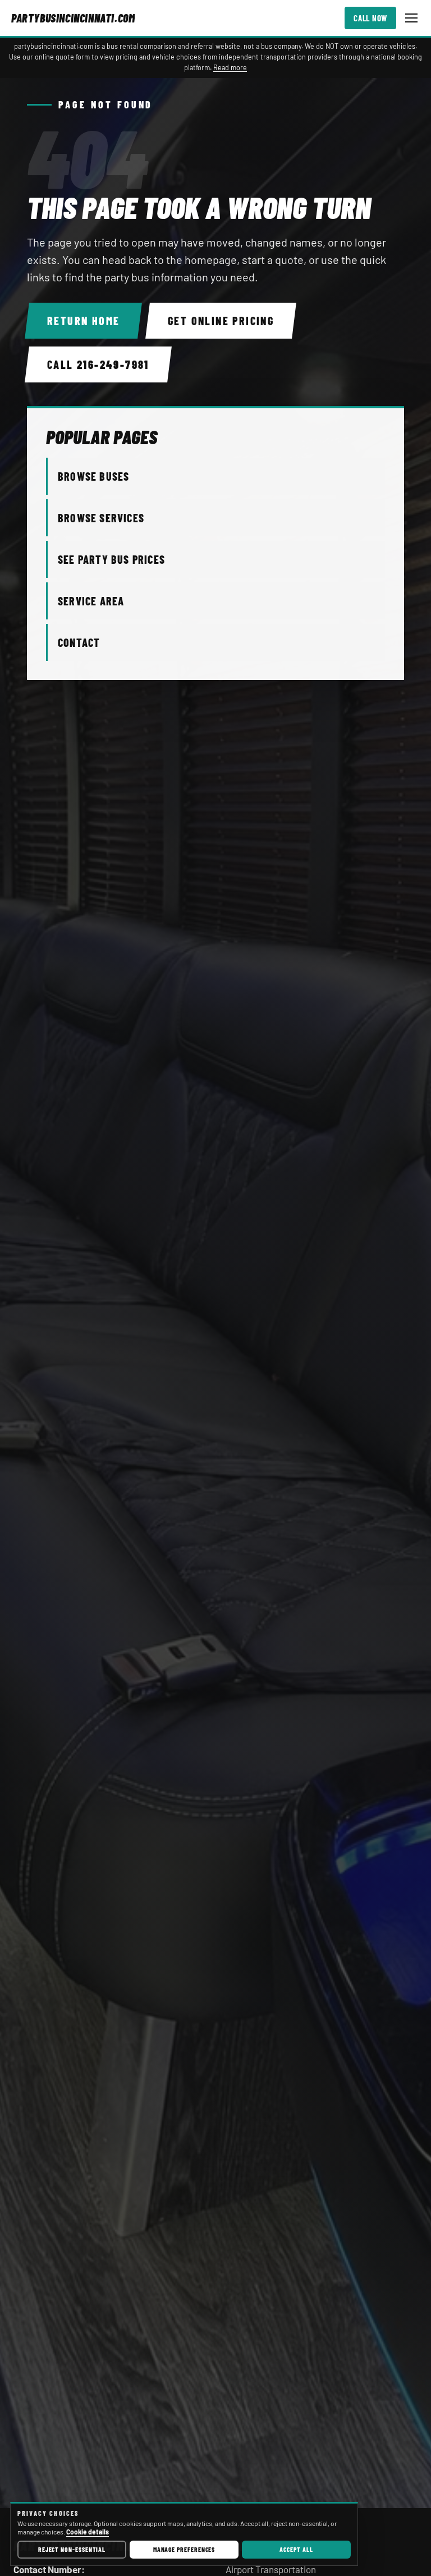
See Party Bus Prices (111, 559)
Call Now (370, 18)
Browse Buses (93, 476)
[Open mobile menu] (411, 18)
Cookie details (88, 2532)
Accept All (296, 2549)
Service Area (91, 601)
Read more (230, 67)
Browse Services (101, 518)
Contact (79, 642)
